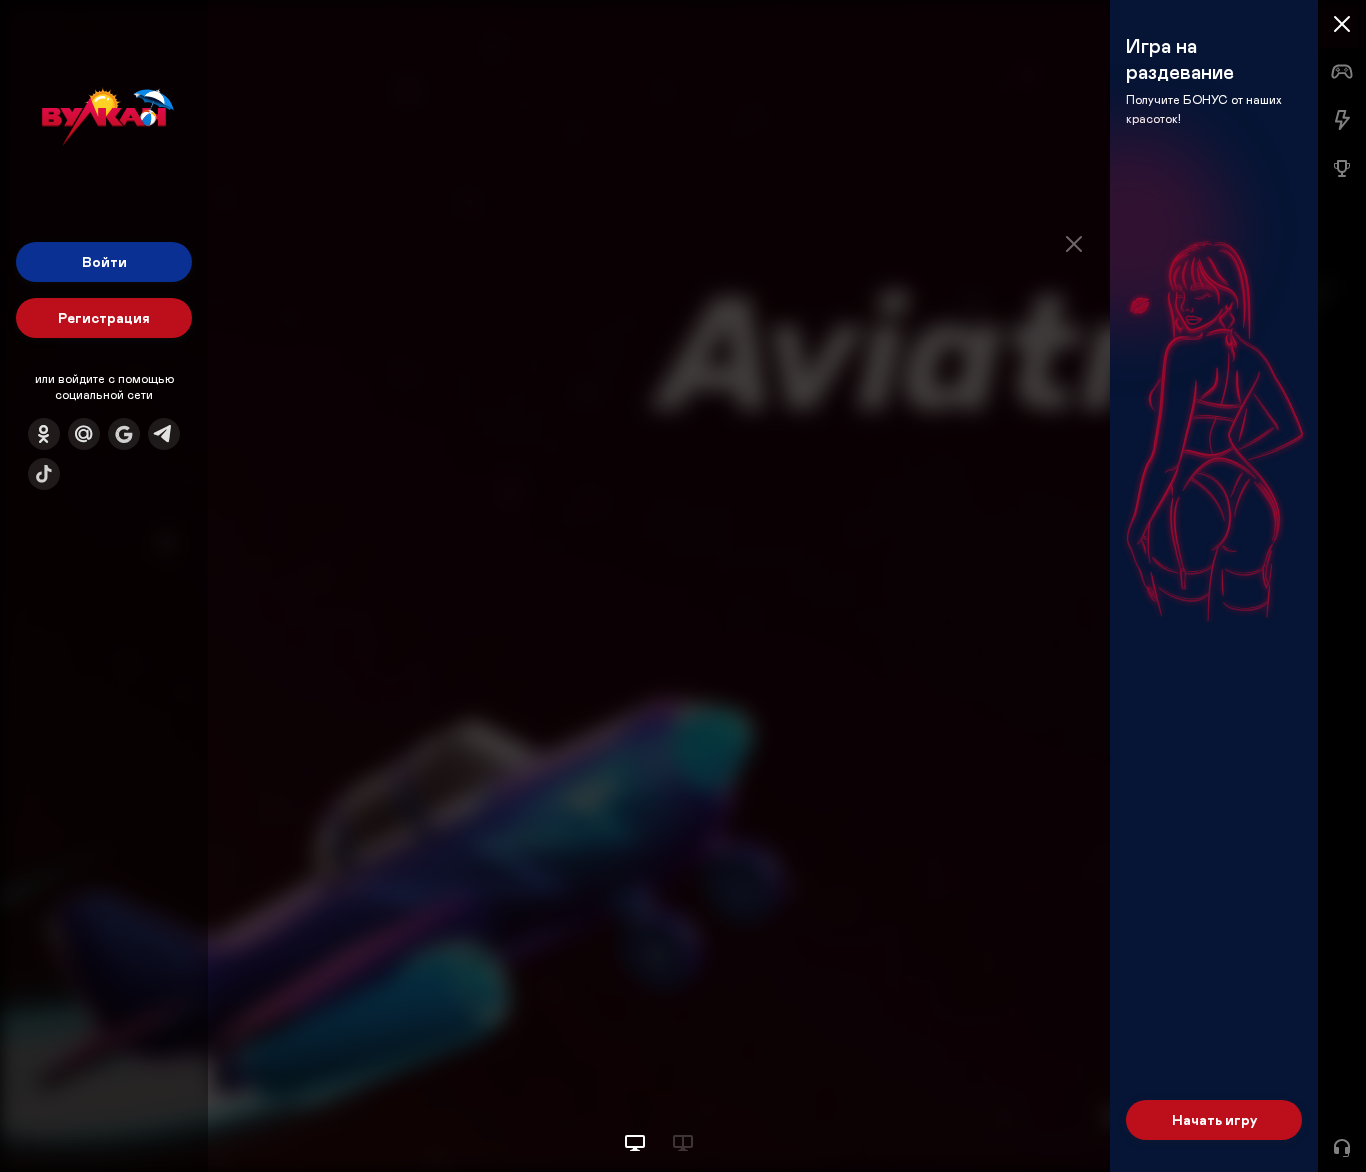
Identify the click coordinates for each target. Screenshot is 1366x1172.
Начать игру (1214, 1119)
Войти (104, 261)
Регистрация (104, 317)
